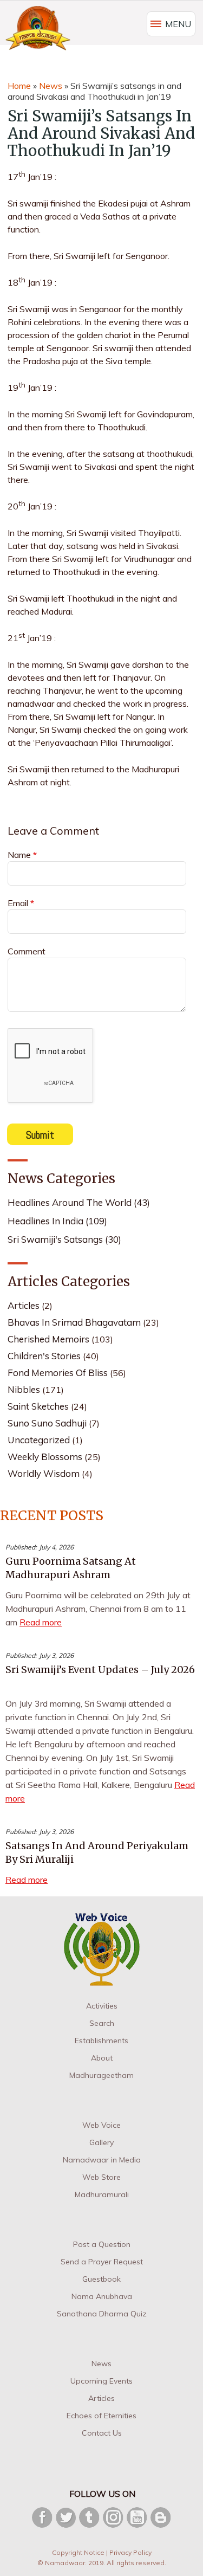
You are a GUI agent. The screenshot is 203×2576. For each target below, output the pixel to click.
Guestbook (101, 2279)
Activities (102, 2006)
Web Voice (101, 2125)
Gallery (101, 2142)
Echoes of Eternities (101, 2416)
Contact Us (102, 2433)
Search (102, 2023)
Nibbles (24, 1389)
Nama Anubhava (102, 2296)
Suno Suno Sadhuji (47, 1423)
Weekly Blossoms (45, 1457)
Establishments (101, 2041)
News (51, 86)
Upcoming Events (101, 2381)
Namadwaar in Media (102, 2160)
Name (22, 855)
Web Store (101, 2177)
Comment (27, 951)
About (102, 2058)
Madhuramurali (102, 2194)
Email (21, 903)
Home (19, 86)
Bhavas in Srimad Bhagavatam (74, 1322)
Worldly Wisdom (44, 1473)
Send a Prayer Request (102, 2262)
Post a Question (102, 2244)
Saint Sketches (38, 1406)
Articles (24, 1305)
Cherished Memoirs (48, 1339)
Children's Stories (44, 1356)
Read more (41, 1622)
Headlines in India (57, 1221)
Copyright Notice (78, 2552)
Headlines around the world (79, 1202)
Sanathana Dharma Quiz (102, 2314)
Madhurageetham (101, 2075)
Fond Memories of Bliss (58, 1373)
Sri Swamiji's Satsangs (64, 1239)
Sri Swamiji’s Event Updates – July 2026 (100, 1670)
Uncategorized (39, 1440)
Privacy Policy (130, 2552)
